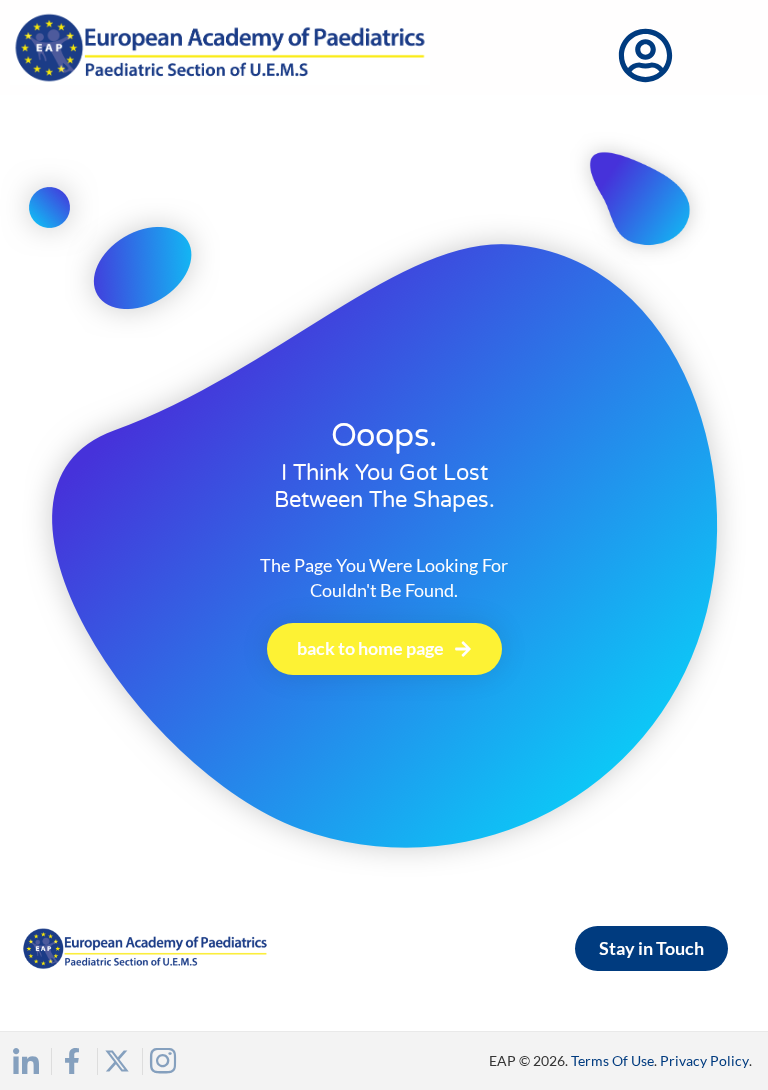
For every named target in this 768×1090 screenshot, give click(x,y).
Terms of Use (612, 1060)
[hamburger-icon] (726, 56)
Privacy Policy (704, 1060)
